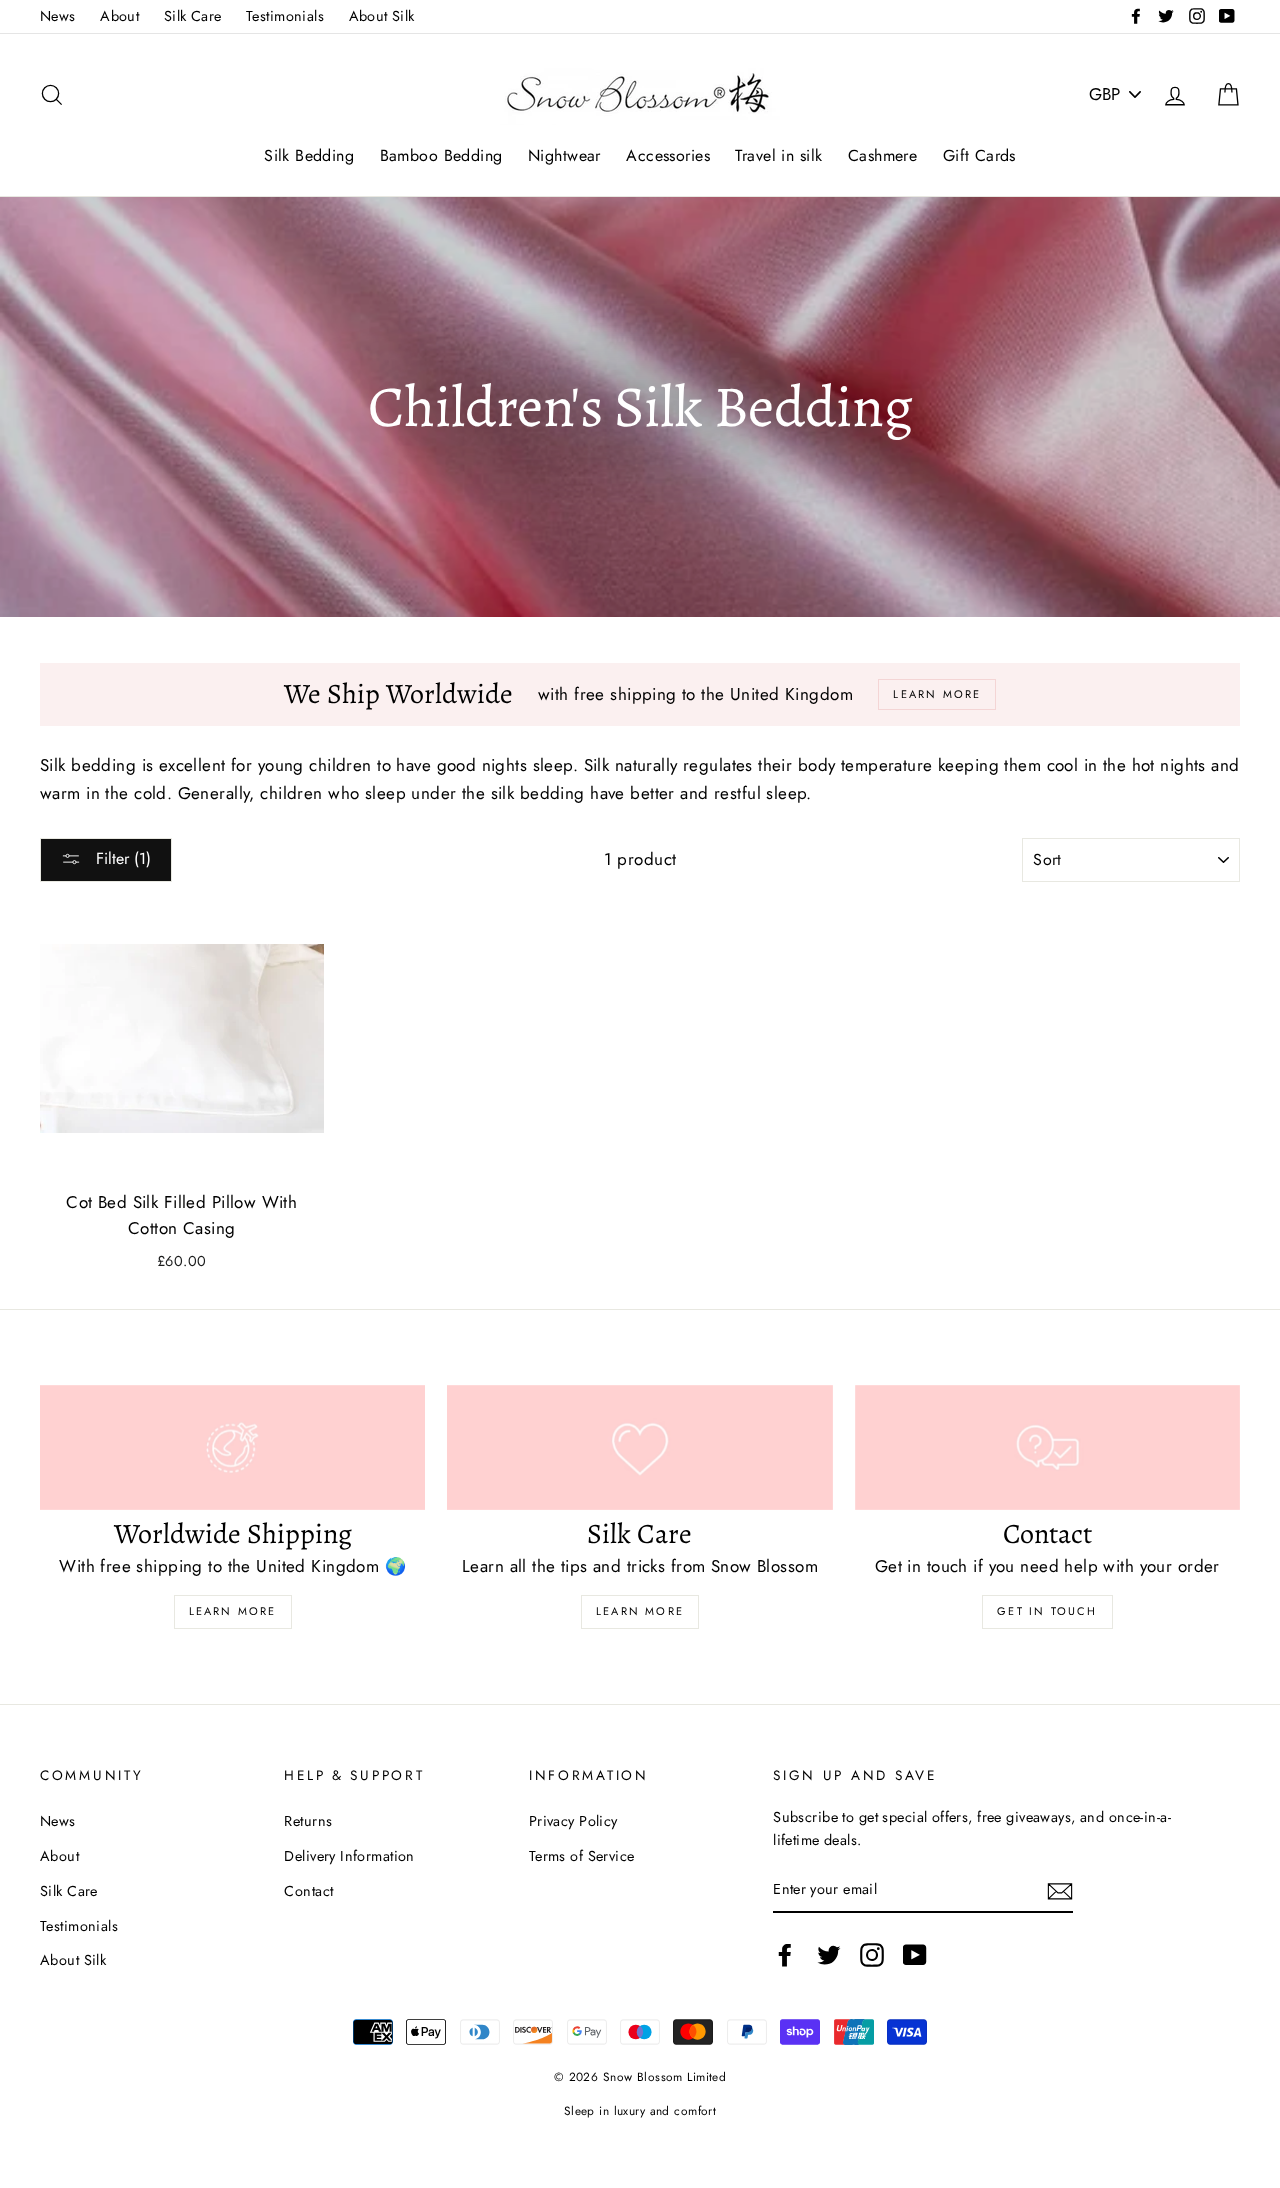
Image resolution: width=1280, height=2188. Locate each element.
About (119, 16)
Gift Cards (979, 155)
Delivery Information (349, 1856)
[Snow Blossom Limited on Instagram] (872, 1955)
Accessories (668, 155)
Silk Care (193, 16)
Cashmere (882, 155)
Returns (308, 1821)
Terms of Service (582, 1856)
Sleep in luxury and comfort (640, 2110)
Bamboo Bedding (441, 155)
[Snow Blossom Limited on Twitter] (829, 1955)
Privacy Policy (573, 1821)
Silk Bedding (309, 155)
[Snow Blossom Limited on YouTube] (915, 1955)
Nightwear (564, 155)
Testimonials (285, 16)
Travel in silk (778, 155)
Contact (308, 1891)
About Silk (382, 16)
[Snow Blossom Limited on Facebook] (785, 1955)
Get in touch (1047, 1611)
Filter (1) (121, 858)
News (58, 16)
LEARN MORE (640, 1611)
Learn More (233, 1611)
